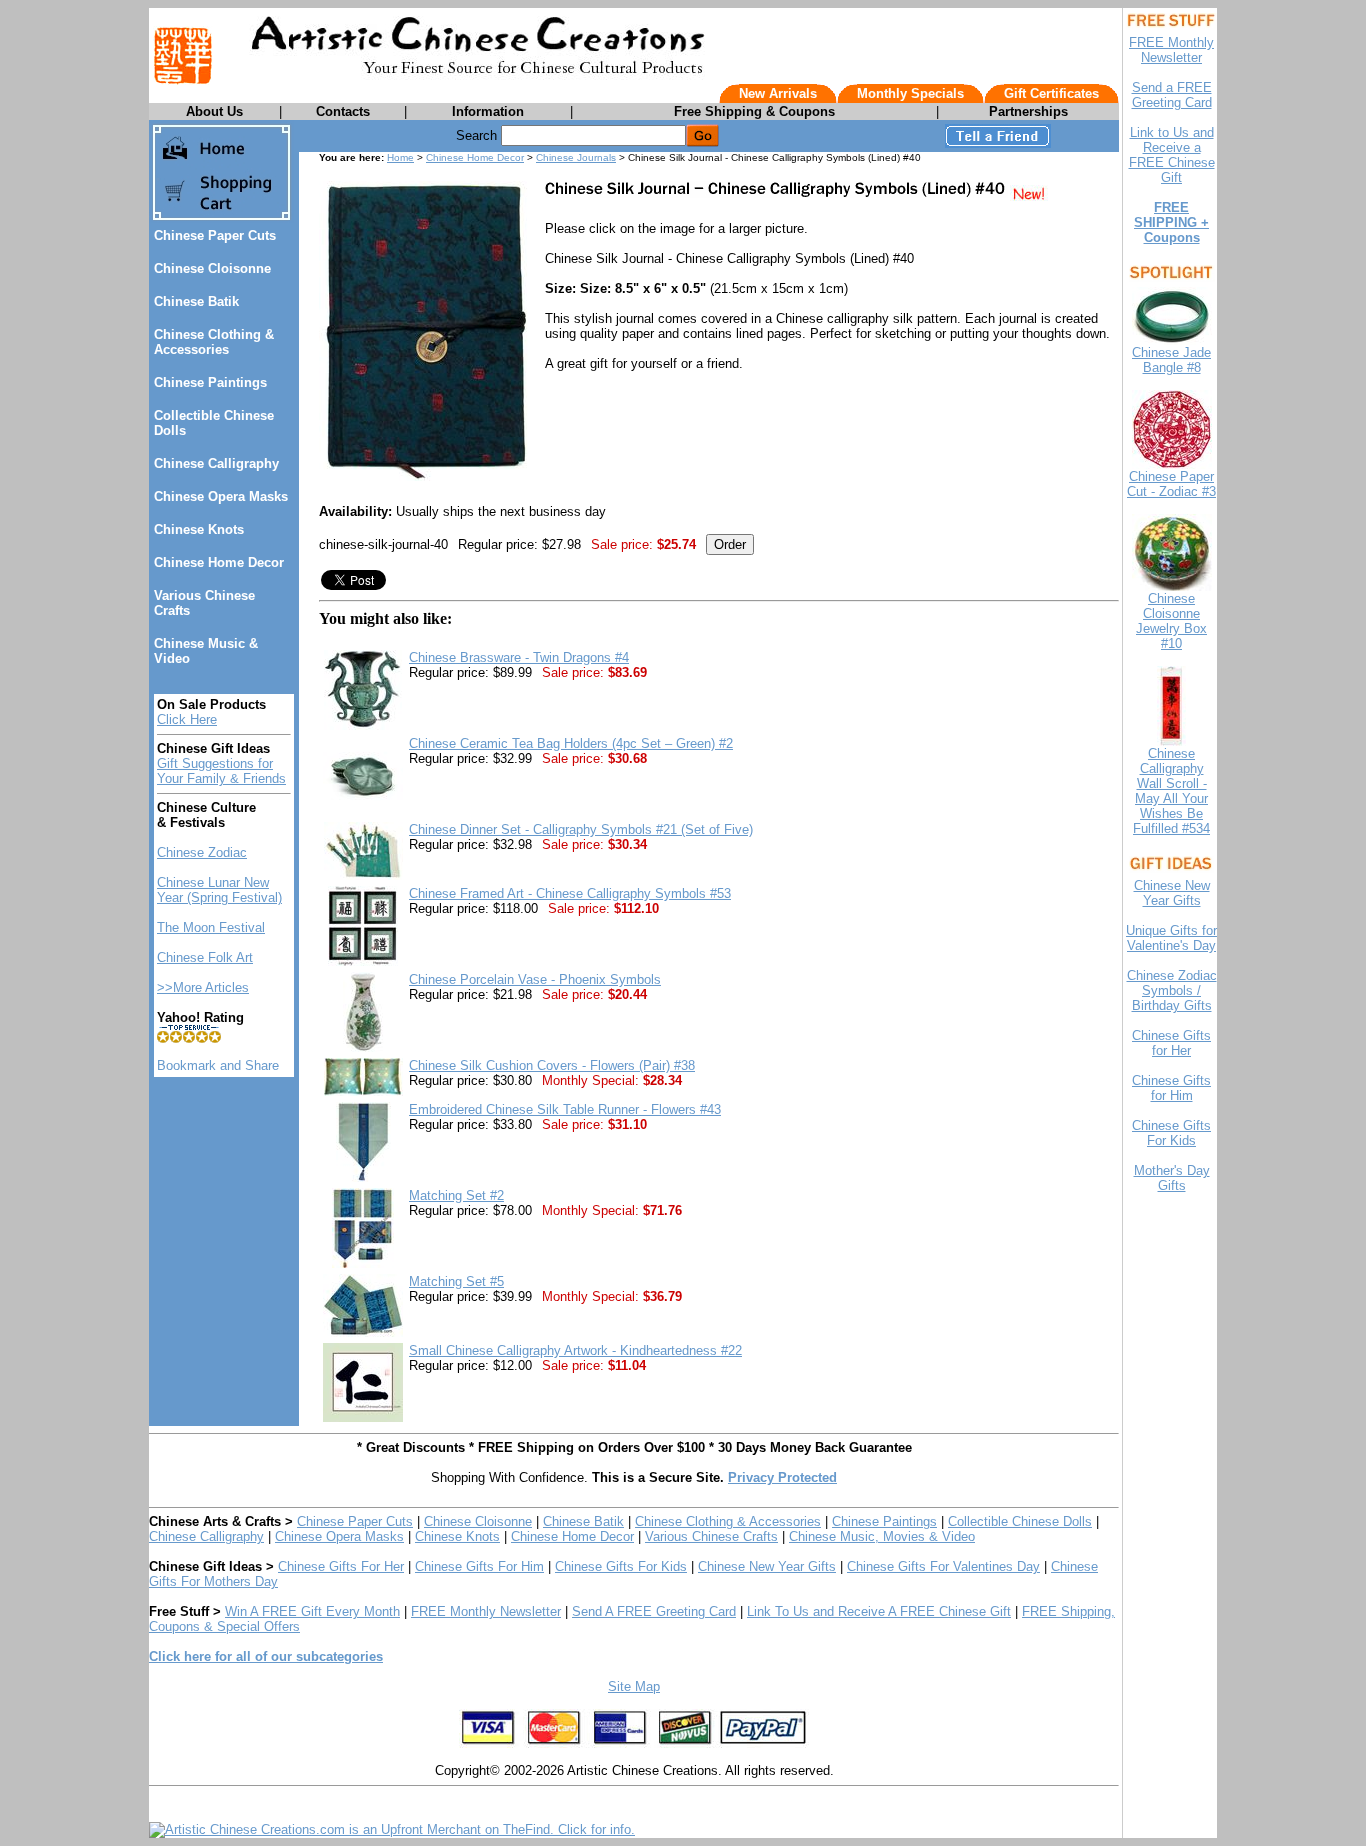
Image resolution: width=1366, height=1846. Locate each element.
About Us (214, 111)
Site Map (634, 1686)
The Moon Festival (211, 927)
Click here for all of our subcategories (266, 1656)
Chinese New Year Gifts (767, 1566)
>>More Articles (203, 987)
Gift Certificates (1051, 93)
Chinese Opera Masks (221, 496)
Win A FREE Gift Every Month (312, 1611)
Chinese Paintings (210, 382)
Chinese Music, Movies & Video (882, 1536)
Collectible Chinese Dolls (1020, 1521)
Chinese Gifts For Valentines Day (943, 1566)
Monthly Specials (910, 93)
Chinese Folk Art (205, 957)
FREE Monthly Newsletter (486, 1611)
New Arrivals (778, 93)
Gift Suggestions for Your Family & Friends (221, 771)
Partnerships (1028, 111)
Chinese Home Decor (219, 562)
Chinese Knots (199, 529)
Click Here (187, 719)
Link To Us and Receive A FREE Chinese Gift (879, 1611)
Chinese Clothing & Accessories (214, 342)
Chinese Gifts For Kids (621, 1566)
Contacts (343, 111)
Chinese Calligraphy (216, 463)
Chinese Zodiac (202, 852)
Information (488, 111)
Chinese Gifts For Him (479, 1566)
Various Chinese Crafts (711, 1536)
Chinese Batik (196, 301)
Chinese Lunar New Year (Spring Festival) (219, 890)
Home (400, 157)
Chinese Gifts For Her (341, 1566)
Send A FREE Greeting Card (654, 1611)
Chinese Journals (576, 157)
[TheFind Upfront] (392, 1829)
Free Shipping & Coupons (754, 111)
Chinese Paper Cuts (215, 235)
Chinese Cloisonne (212, 268)
